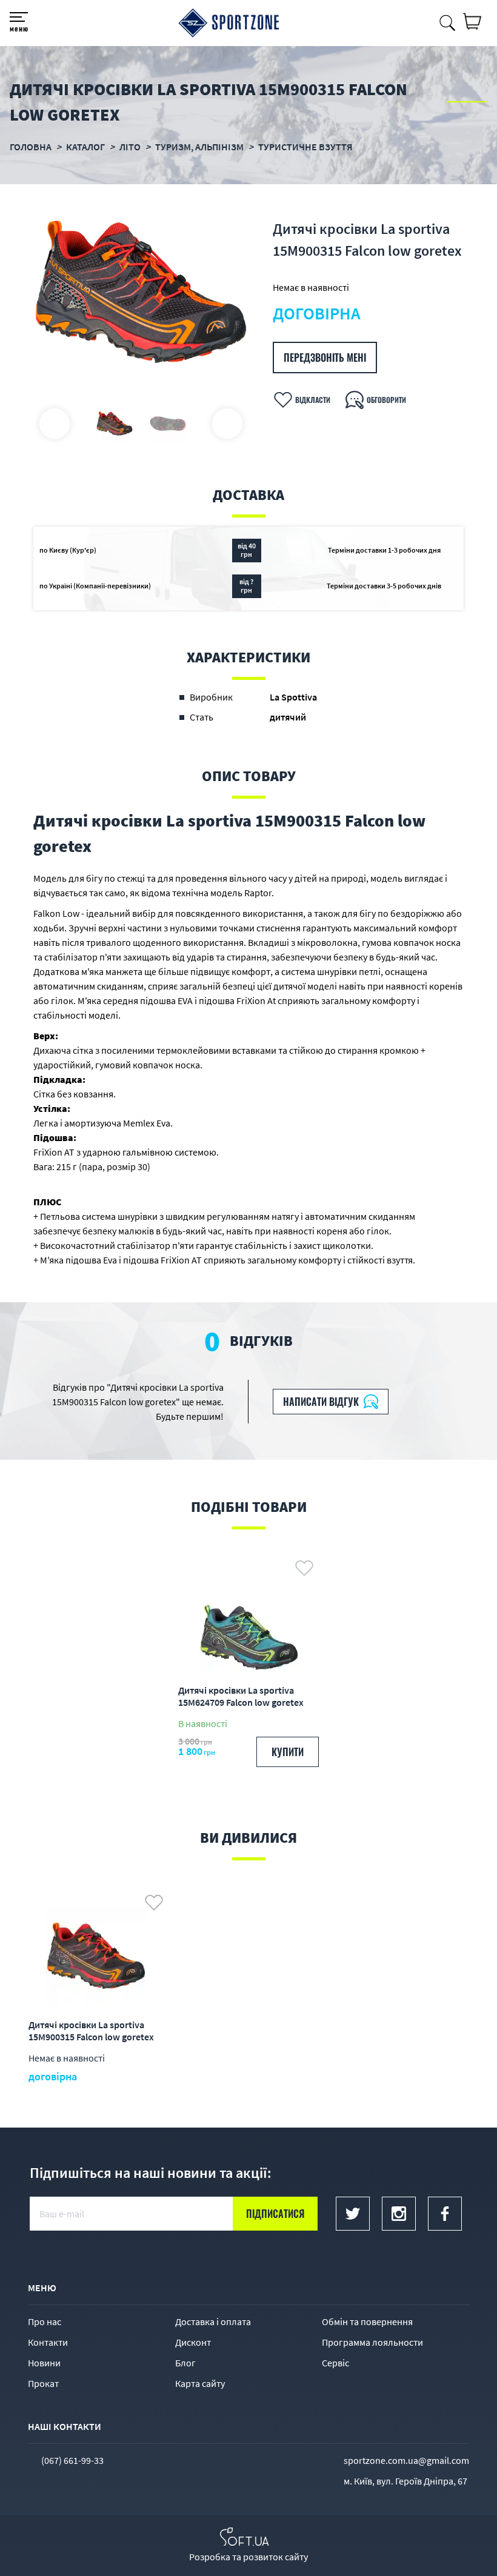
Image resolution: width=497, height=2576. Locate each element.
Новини (44, 2363)
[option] (141, 292)
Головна (31, 147)
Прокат (43, 2383)
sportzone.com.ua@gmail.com (406, 2460)
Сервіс (335, 2363)
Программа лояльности (372, 2342)
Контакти (48, 2342)
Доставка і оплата (213, 2321)
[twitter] (353, 2214)
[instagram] (399, 2214)
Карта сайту (200, 2383)
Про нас (45, 2321)
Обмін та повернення (367, 2321)
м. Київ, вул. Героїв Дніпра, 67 (405, 2481)
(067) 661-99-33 (72, 2460)
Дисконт (193, 2342)
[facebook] (445, 2214)
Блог (185, 2363)
